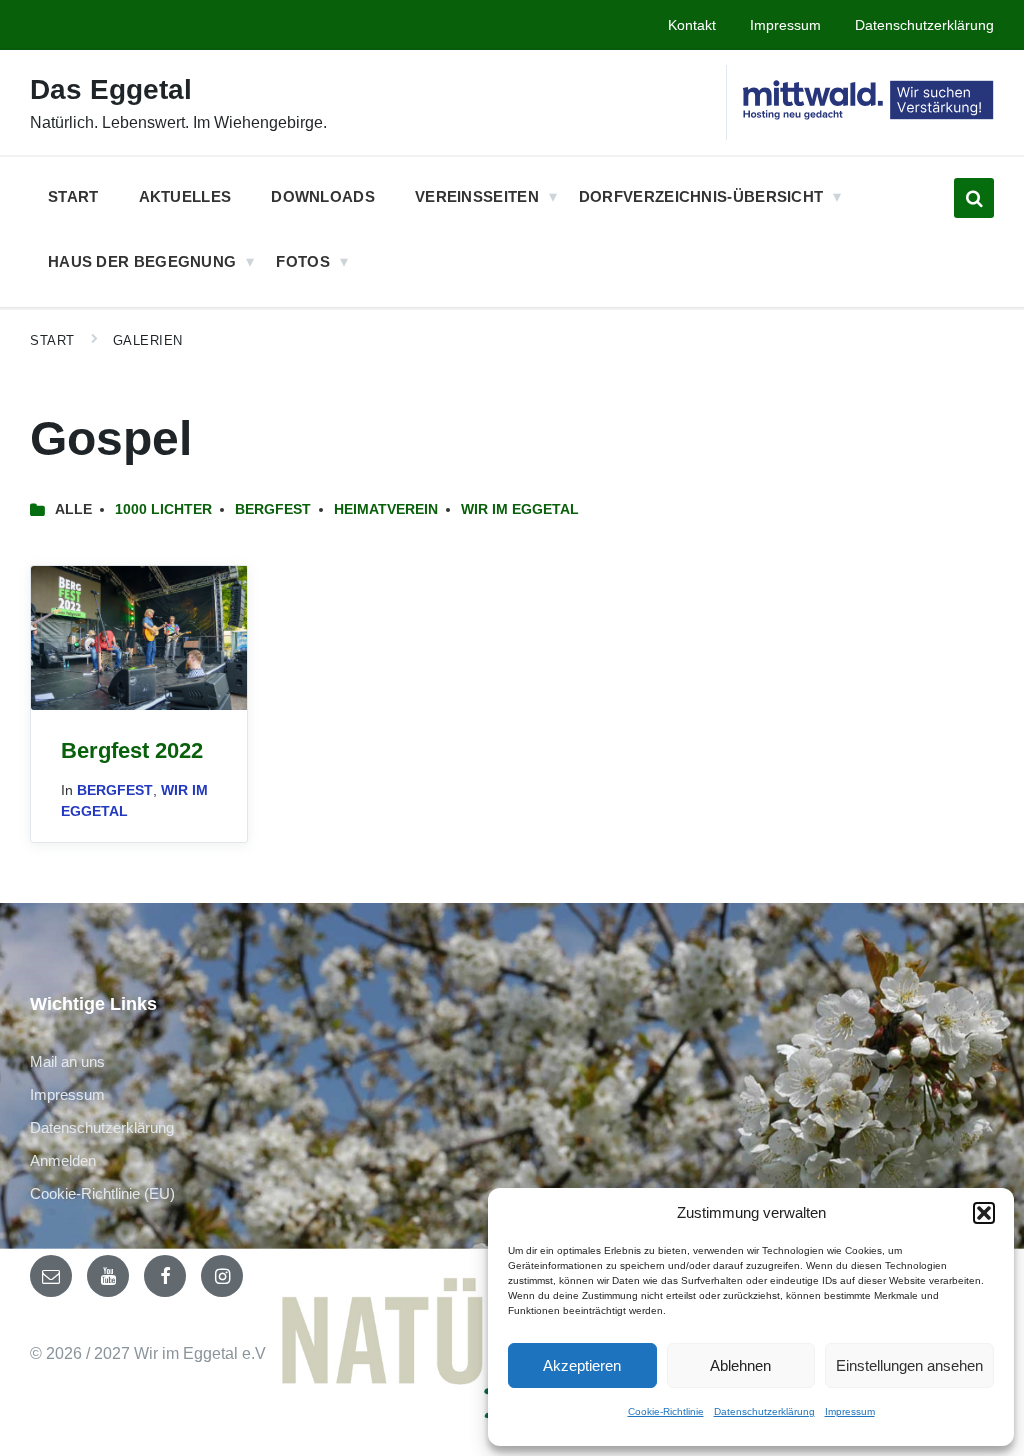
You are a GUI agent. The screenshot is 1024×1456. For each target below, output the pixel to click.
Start (52, 340)
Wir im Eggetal (520, 509)
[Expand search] (974, 198)
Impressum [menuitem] (785, 25)
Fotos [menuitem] (303, 261)
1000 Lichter (163, 509)
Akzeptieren (582, 1365)
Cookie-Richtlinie (666, 1411)
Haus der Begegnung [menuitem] (142, 261)
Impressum (850, 1411)
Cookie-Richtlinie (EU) (102, 1193)
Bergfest (273, 509)
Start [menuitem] (73, 196)
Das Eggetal (111, 89)
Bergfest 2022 (132, 750)
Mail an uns (67, 1061)
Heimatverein (386, 509)
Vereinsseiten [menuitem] (477, 196)
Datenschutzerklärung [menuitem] (924, 25)
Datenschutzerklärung (764, 1411)
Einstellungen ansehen (909, 1365)
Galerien (148, 340)
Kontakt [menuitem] (692, 25)
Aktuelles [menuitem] (185, 196)
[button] (984, 1213)
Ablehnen (740, 1365)
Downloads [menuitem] (323, 196)
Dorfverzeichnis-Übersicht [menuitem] (701, 196)
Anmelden (63, 1160)
